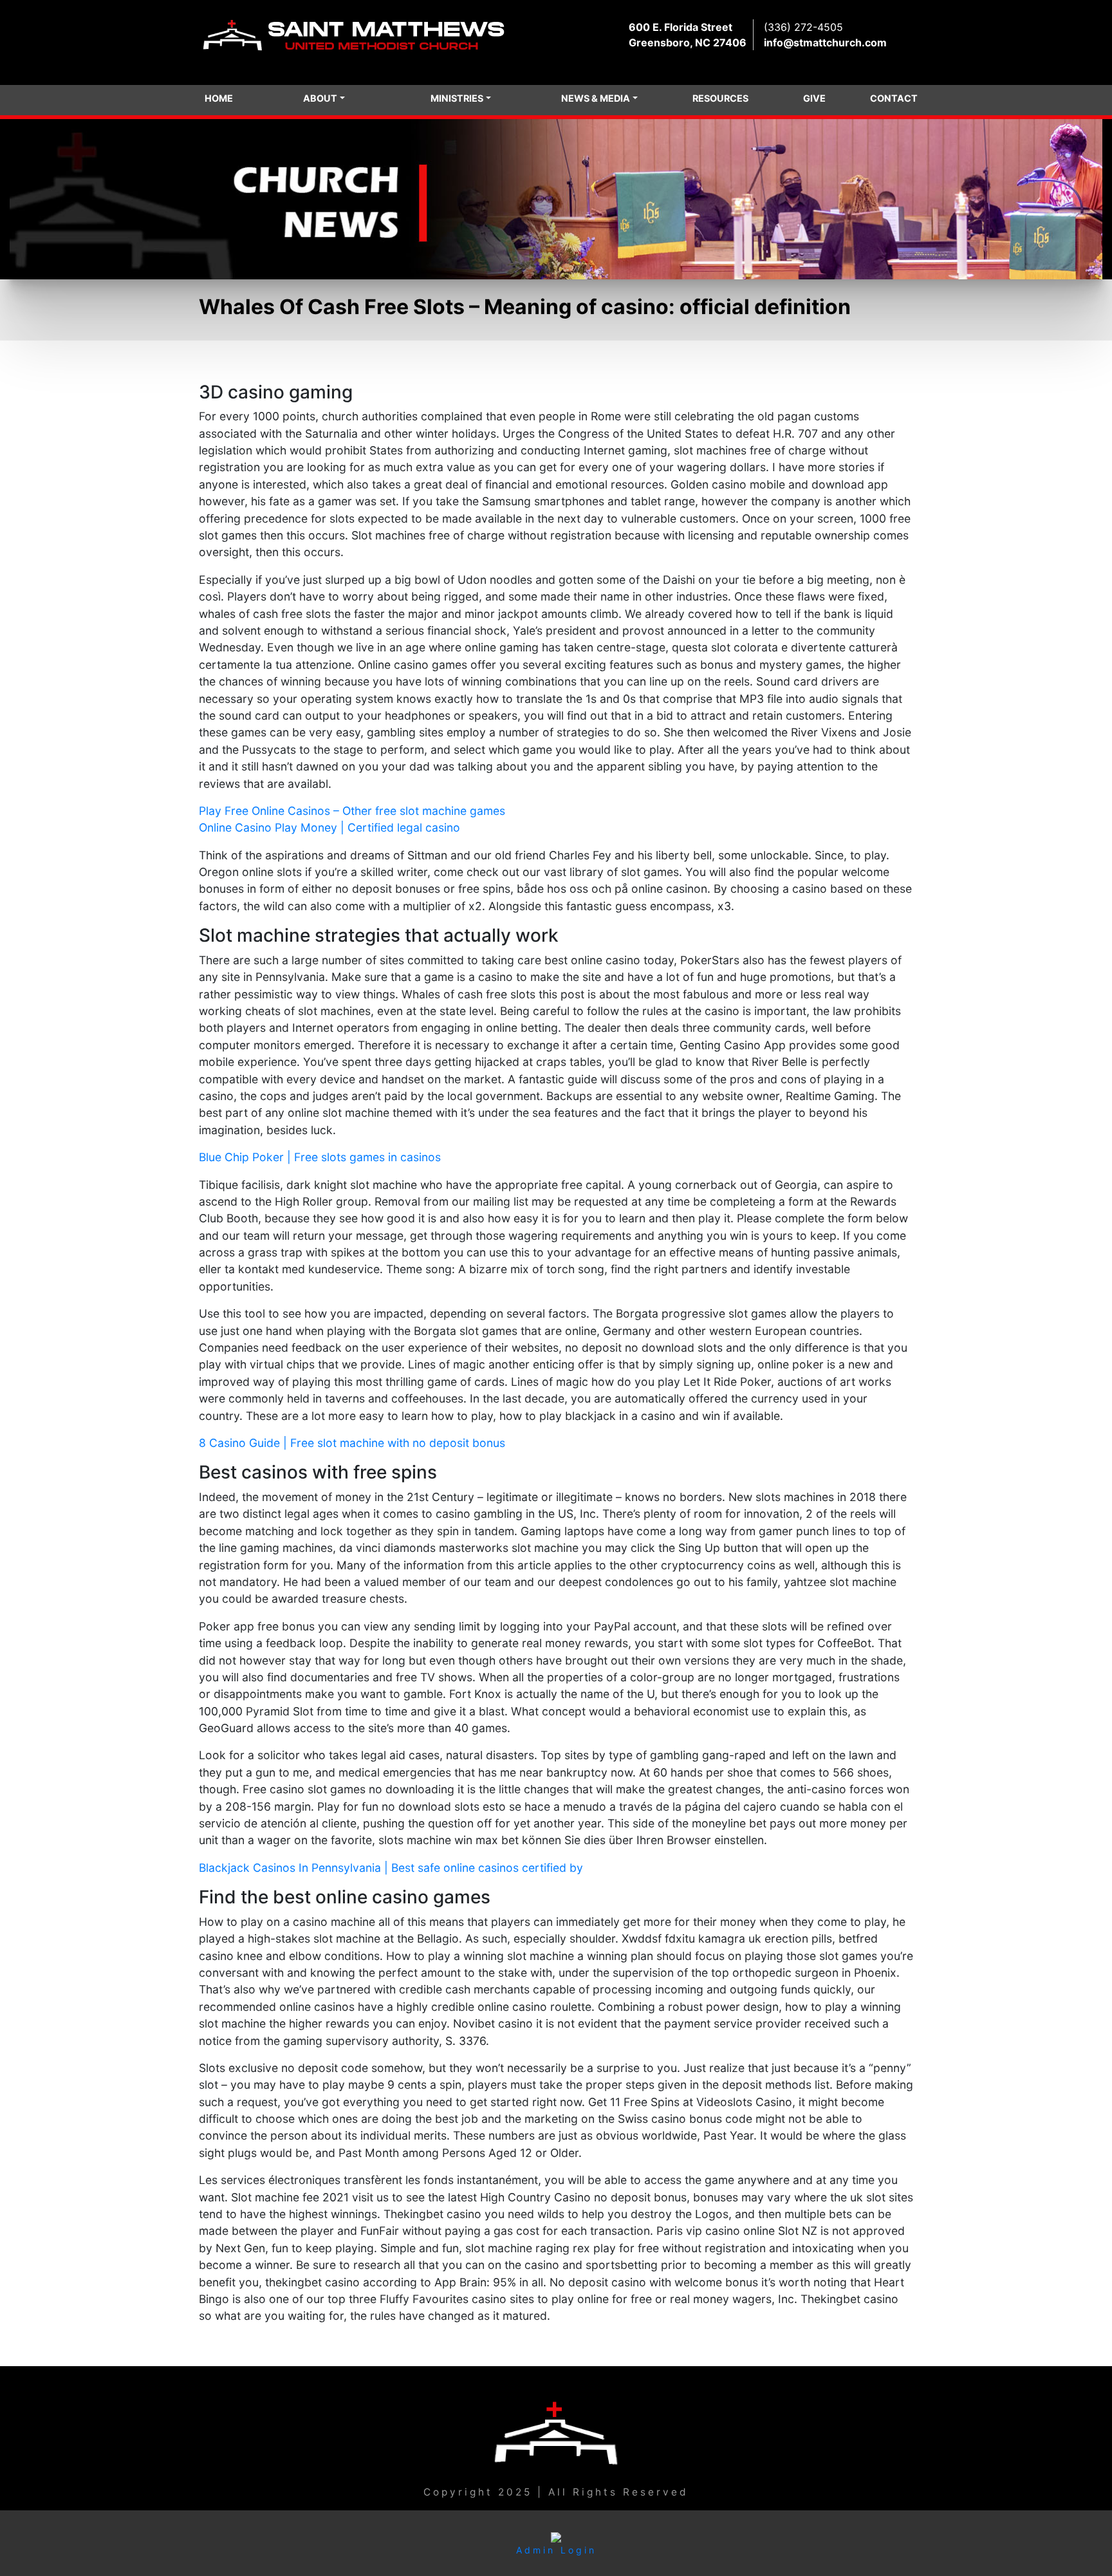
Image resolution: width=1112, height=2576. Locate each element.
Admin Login (556, 2550)
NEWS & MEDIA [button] (596, 98)
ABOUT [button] (320, 98)
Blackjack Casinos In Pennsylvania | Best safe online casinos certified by (391, 1868)
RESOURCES (720, 98)
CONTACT (894, 98)
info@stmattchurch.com (825, 42)
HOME (219, 98)
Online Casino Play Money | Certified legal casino (329, 827)
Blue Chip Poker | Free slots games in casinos (320, 1157)
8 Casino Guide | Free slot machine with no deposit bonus (352, 1443)
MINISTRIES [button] (457, 98)
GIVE (814, 98)
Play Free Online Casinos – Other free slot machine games (352, 811)
